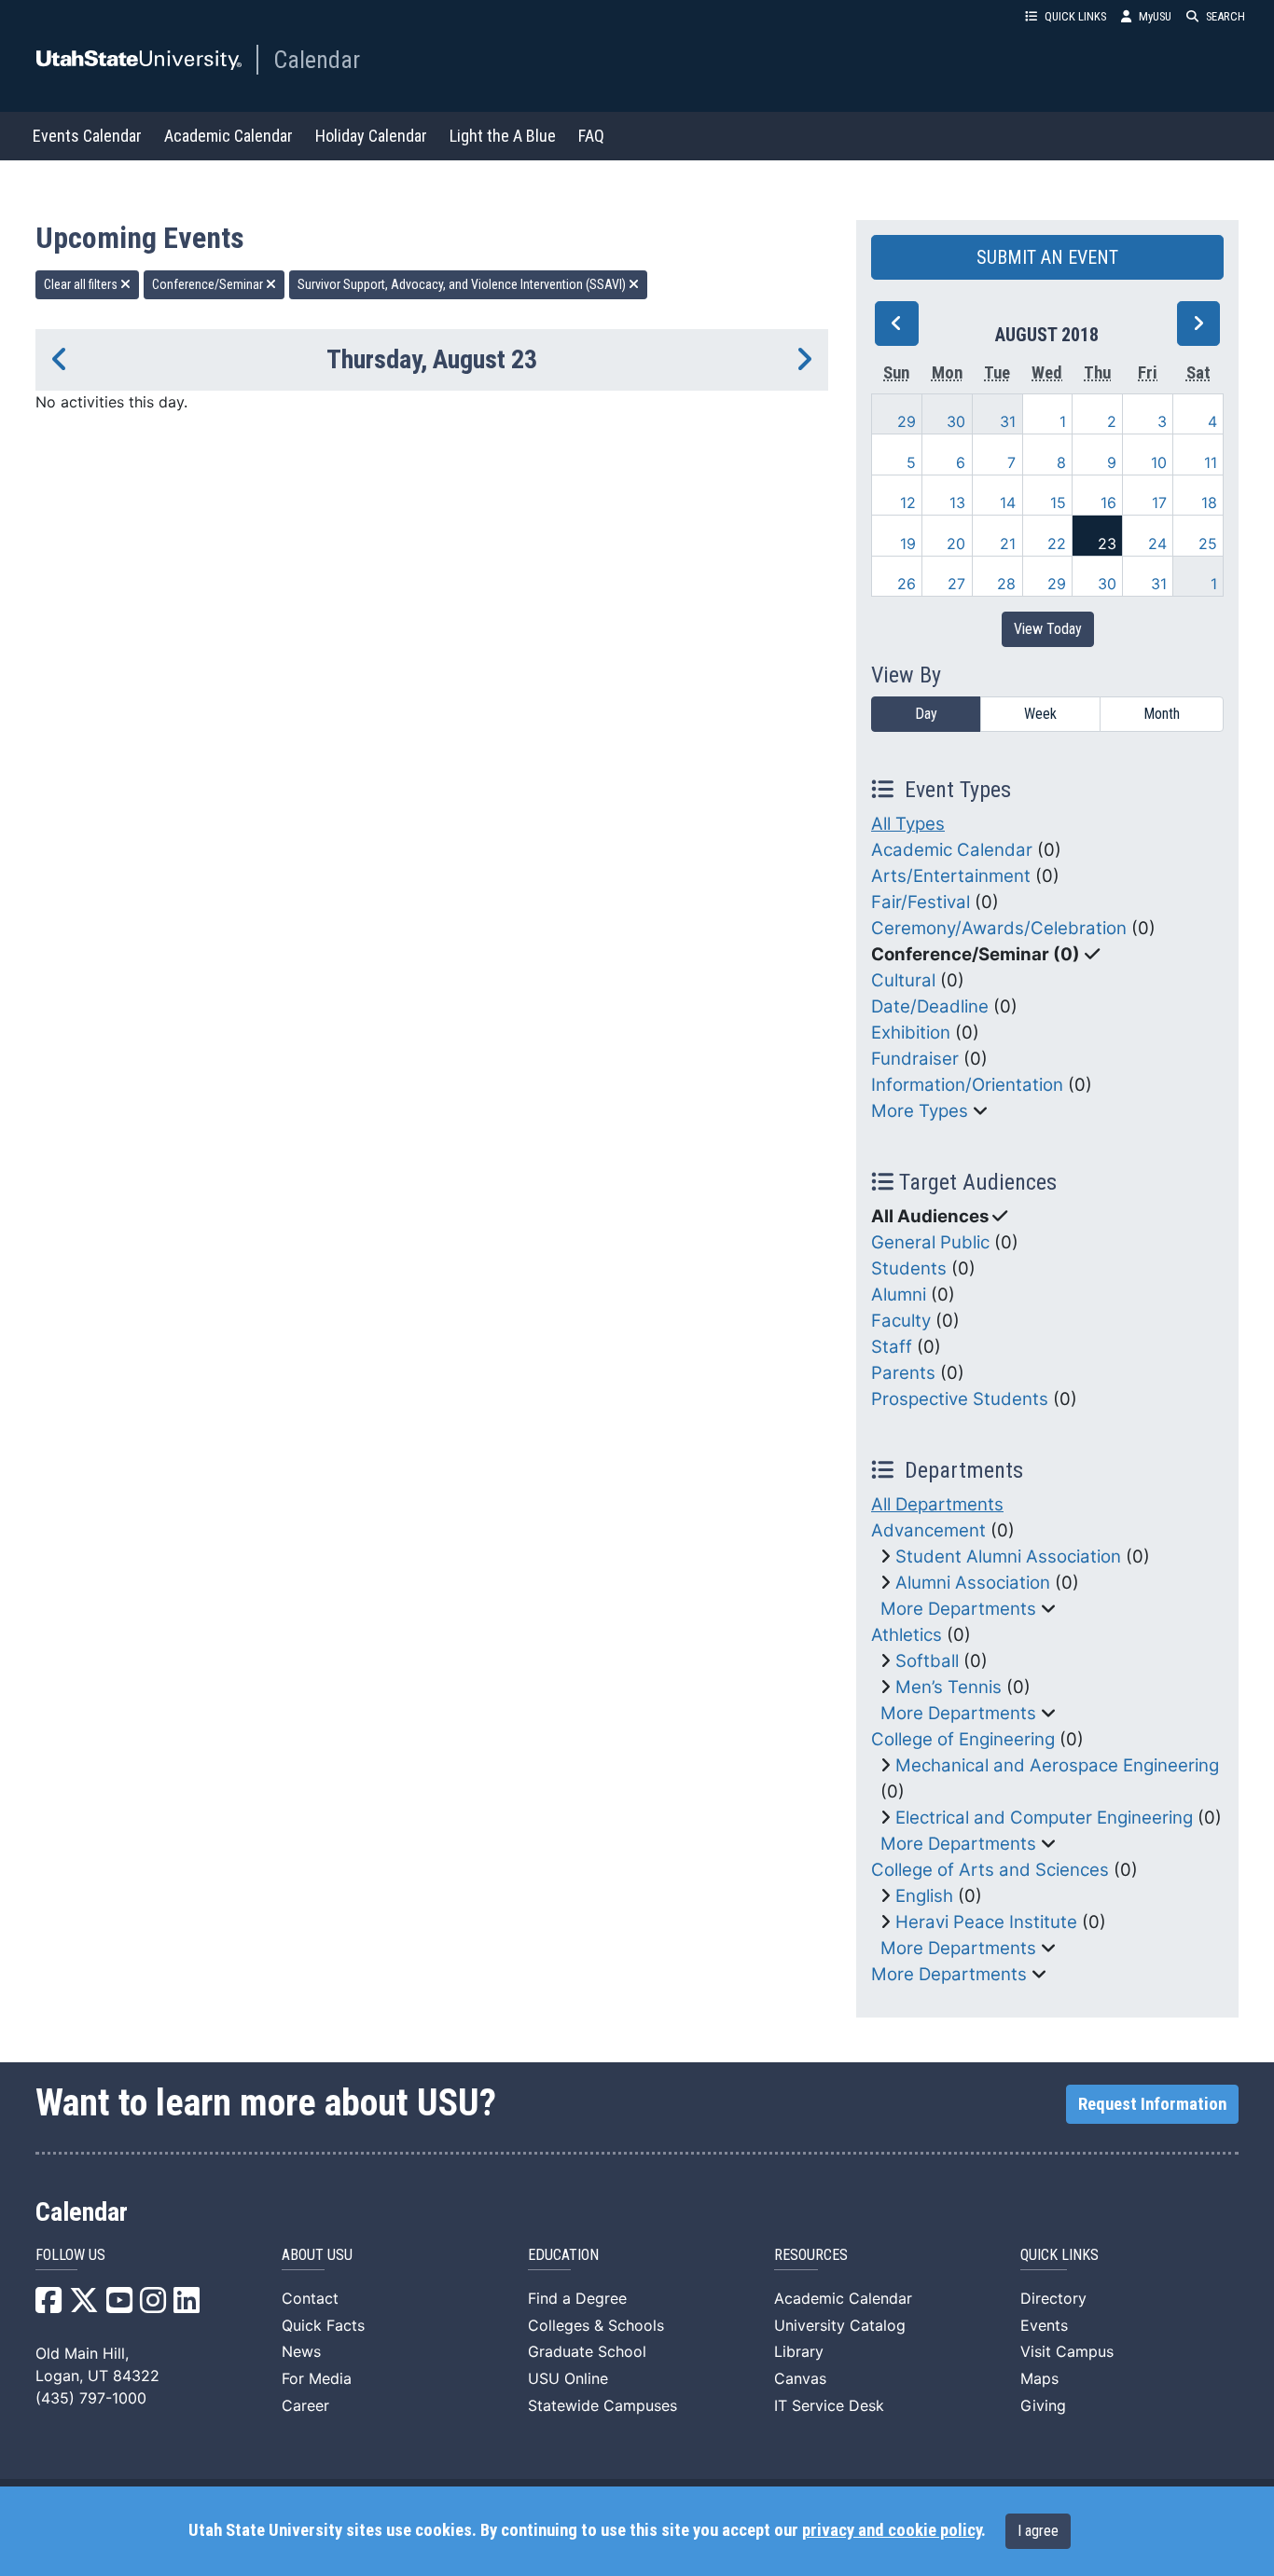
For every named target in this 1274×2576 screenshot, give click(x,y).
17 (1159, 503)
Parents (903, 1373)
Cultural (903, 980)
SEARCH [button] (1226, 16)
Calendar (317, 60)
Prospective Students (960, 1399)
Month (1162, 714)
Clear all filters (82, 284)
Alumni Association (973, 1583)
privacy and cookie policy (892, 2530)
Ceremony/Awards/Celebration (999, 928)
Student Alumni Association (1008, 1557)
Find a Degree (577, 2298)
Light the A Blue (503, 136)
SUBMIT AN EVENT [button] (1047, 257)
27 (956, 584)
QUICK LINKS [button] (1075, 16)
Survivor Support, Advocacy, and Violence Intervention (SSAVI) (463, 284)
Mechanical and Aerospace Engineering (1057, 1765)
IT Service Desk (829, 2405)
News (301, 2351)
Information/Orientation (967, 1085)
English (924, 1896)
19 (908, 544)
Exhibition (911, 1033)
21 (1008, 544)
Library (799, 2351)
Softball (927, 1661)
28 (1006, 584)
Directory (1053, 2298)
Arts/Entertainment (951, 876)
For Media (317, 2378)
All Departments (937, 1504)
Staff (892, 1347)
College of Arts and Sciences (990, 1870)
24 (1157, 544)
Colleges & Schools (596, 2325)
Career (305, 2405)
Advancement (928, 1530)
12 (908, 503)
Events (1044, 2325)
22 (1057, 544)
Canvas (800, 2378)
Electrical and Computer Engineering (1044, 1818)
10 (1159, 462)
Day (926, 714)
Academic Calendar (228, 136)
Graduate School (587, 2351)
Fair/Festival (921, 902)
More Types (920, 1111)
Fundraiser (915, 1059)
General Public (930, 1242)
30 (956, 421)
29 (907, 421)
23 (1107, 544)
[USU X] (84, 2306)
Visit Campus (1067, 2351)
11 (1211, 462)
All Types (908, 824)
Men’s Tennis (949, 1687)
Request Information (1152, 2104)
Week (1040, 714)
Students (909, 1268)
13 (957, 503)
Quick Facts (323, 2325)
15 (1058, 503)
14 (1008, 503)
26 (907, 584)
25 (1208, 544)
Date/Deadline (930, 1006)
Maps (1039, 2378)
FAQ (591, 136)
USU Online (568, 2378)
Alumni (899, 1295)
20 (956, 544)
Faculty (901, 1321)
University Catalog (840, 2325)
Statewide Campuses (602, 2405)
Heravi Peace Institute (986, 1922)
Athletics (907, 1635)
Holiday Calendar (371, 136)
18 (1209, 503)
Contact (310, 2298)
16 (1108, 503)
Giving (1043, 2405)
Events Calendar (87, 136)
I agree (1038, 2531)
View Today (1048, 629)
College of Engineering (963, 1739)
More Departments (958, 1609)
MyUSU (1155, 16)
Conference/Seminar (209, 284)
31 (1008, 421)
